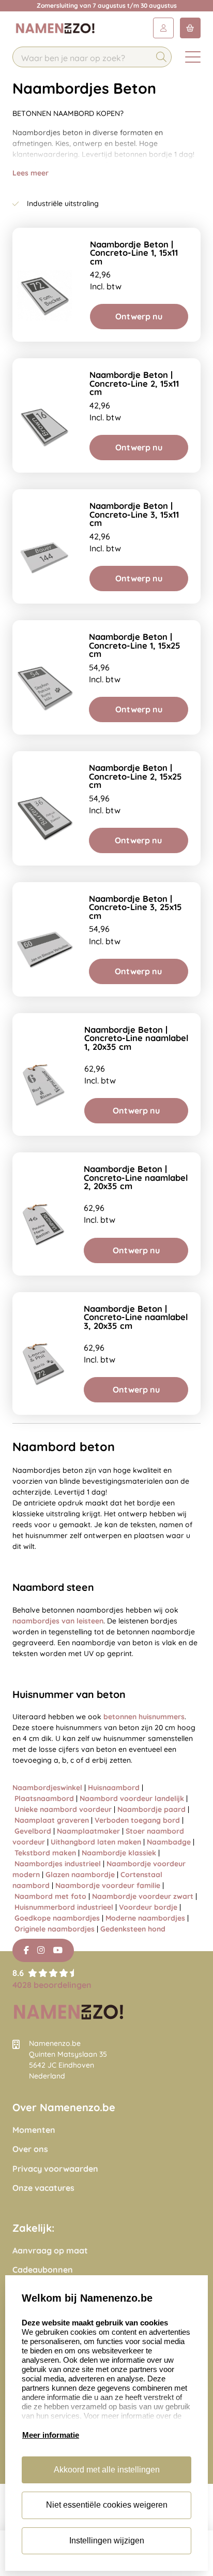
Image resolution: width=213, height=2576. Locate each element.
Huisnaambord (114, 1788)
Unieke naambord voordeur (63, 1809)
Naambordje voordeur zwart (143, 1896)
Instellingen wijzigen (107, 2541)
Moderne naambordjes (145, 1918)
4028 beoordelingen (52, 1985)
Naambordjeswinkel (47, 1788)
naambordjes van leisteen (58, 1621)
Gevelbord (33, 1831)
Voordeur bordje (148, 1907)
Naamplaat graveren (52, 1820)
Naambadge (169, 1842)
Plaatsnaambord (44, 1798)
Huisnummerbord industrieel (64, 1907)
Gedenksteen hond (133, 1929)
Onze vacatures (43, 2188)
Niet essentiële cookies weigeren (107, 2505)
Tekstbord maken (45, 1853)
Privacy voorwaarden (55, 2169)
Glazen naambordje (80, 1875)
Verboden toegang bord (137, 1820)
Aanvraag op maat (50, 2251)
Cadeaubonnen (43, 2270)
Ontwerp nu (139, 316)
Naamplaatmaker (88, 1831)
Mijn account (163, 28)
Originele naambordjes (55, 1929)
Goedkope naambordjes (57, 1918)
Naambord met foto (50, 1896)
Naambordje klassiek (119, 1853)
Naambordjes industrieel (58, 1864)
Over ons (30, 2149)
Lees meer (31, 173)
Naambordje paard (151, 1809)
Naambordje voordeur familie (108, 1885)
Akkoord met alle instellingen (107, 2470)
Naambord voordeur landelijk (132, 1798)
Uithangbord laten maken (96, 1842)
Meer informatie (51, 2435)
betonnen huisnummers (144, 1717)
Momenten (34, 2130)
